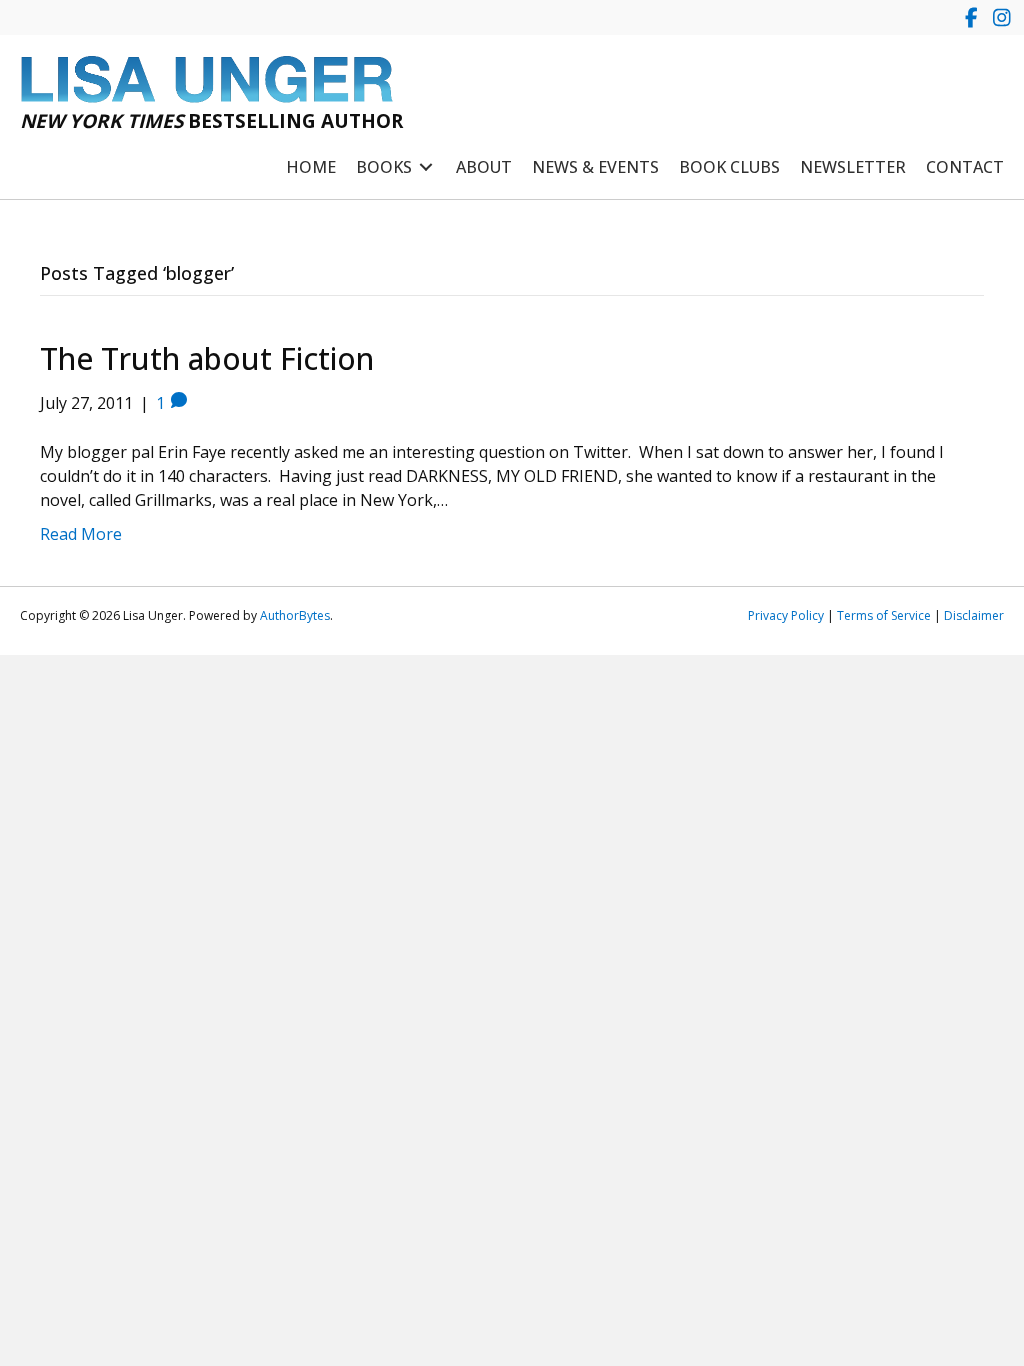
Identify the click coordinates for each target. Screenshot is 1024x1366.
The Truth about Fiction (207, 358)
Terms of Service (884, 615)
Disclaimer (974, 615)
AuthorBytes (295, 615)
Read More (81, 534)
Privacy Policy (786, 615)
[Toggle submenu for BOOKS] (426, 167)
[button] (971, 17)
